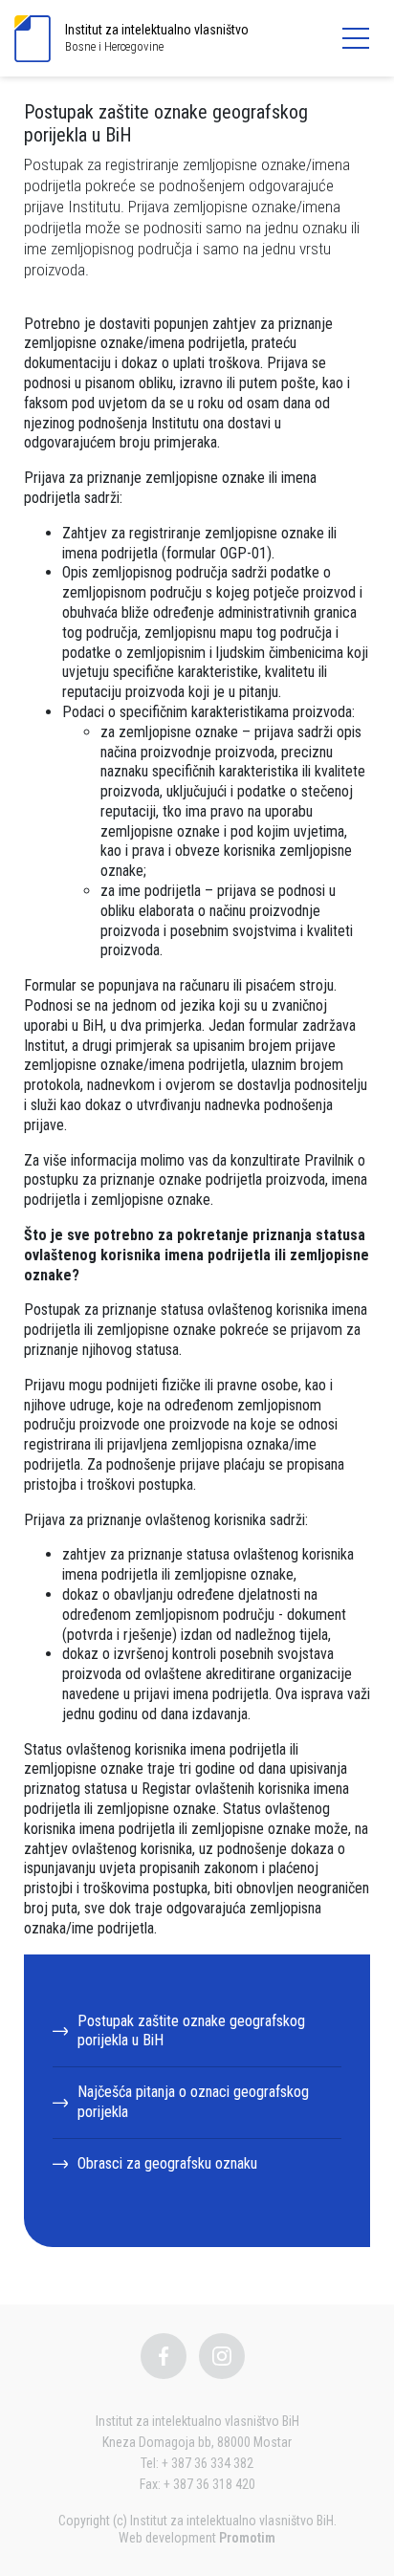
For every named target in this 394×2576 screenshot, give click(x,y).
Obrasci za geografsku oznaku (167, 2163)
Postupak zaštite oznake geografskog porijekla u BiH (191, 2031)
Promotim (247, 2538)
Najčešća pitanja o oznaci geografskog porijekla (193, 2102)
